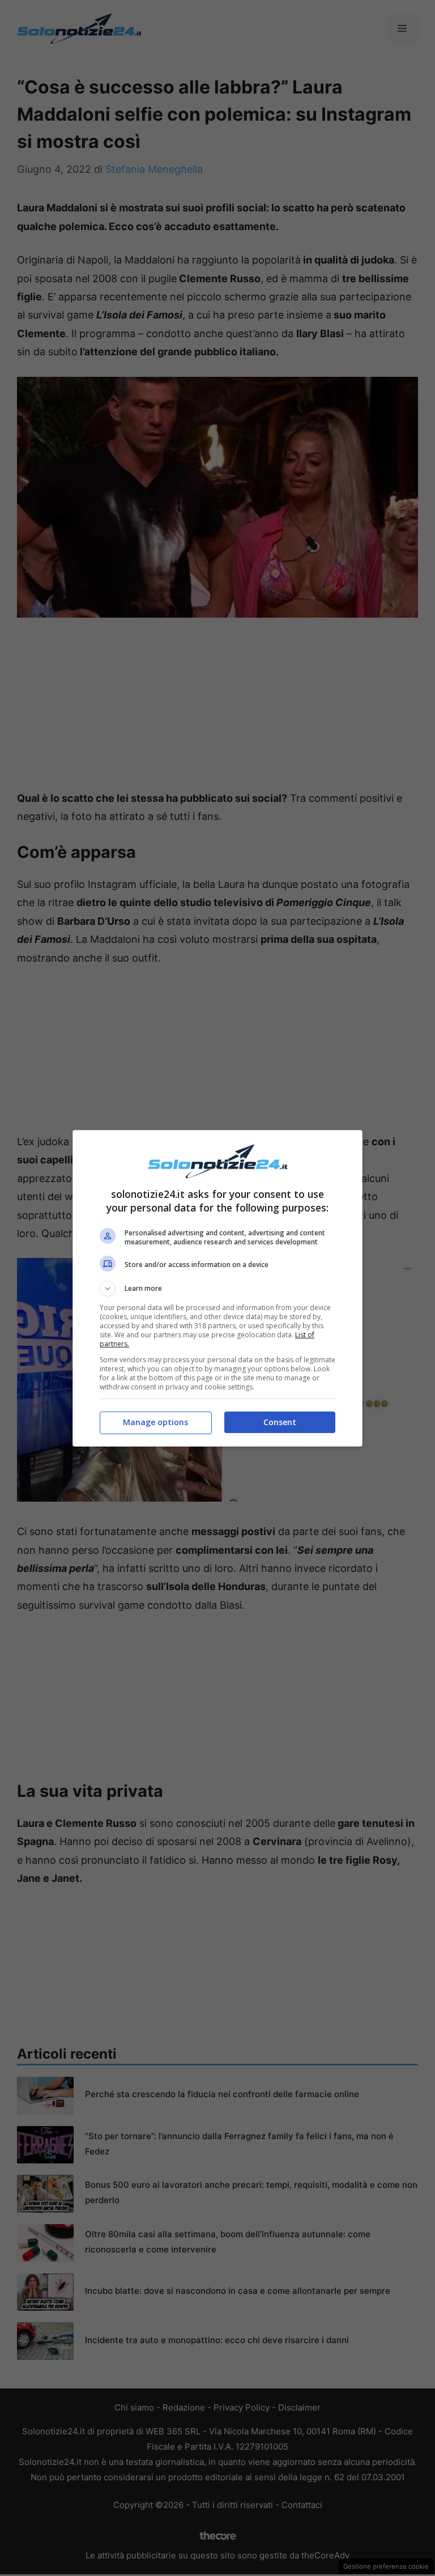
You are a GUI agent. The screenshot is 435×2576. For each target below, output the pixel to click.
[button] (217, 1289)
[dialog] (217, 1288)
